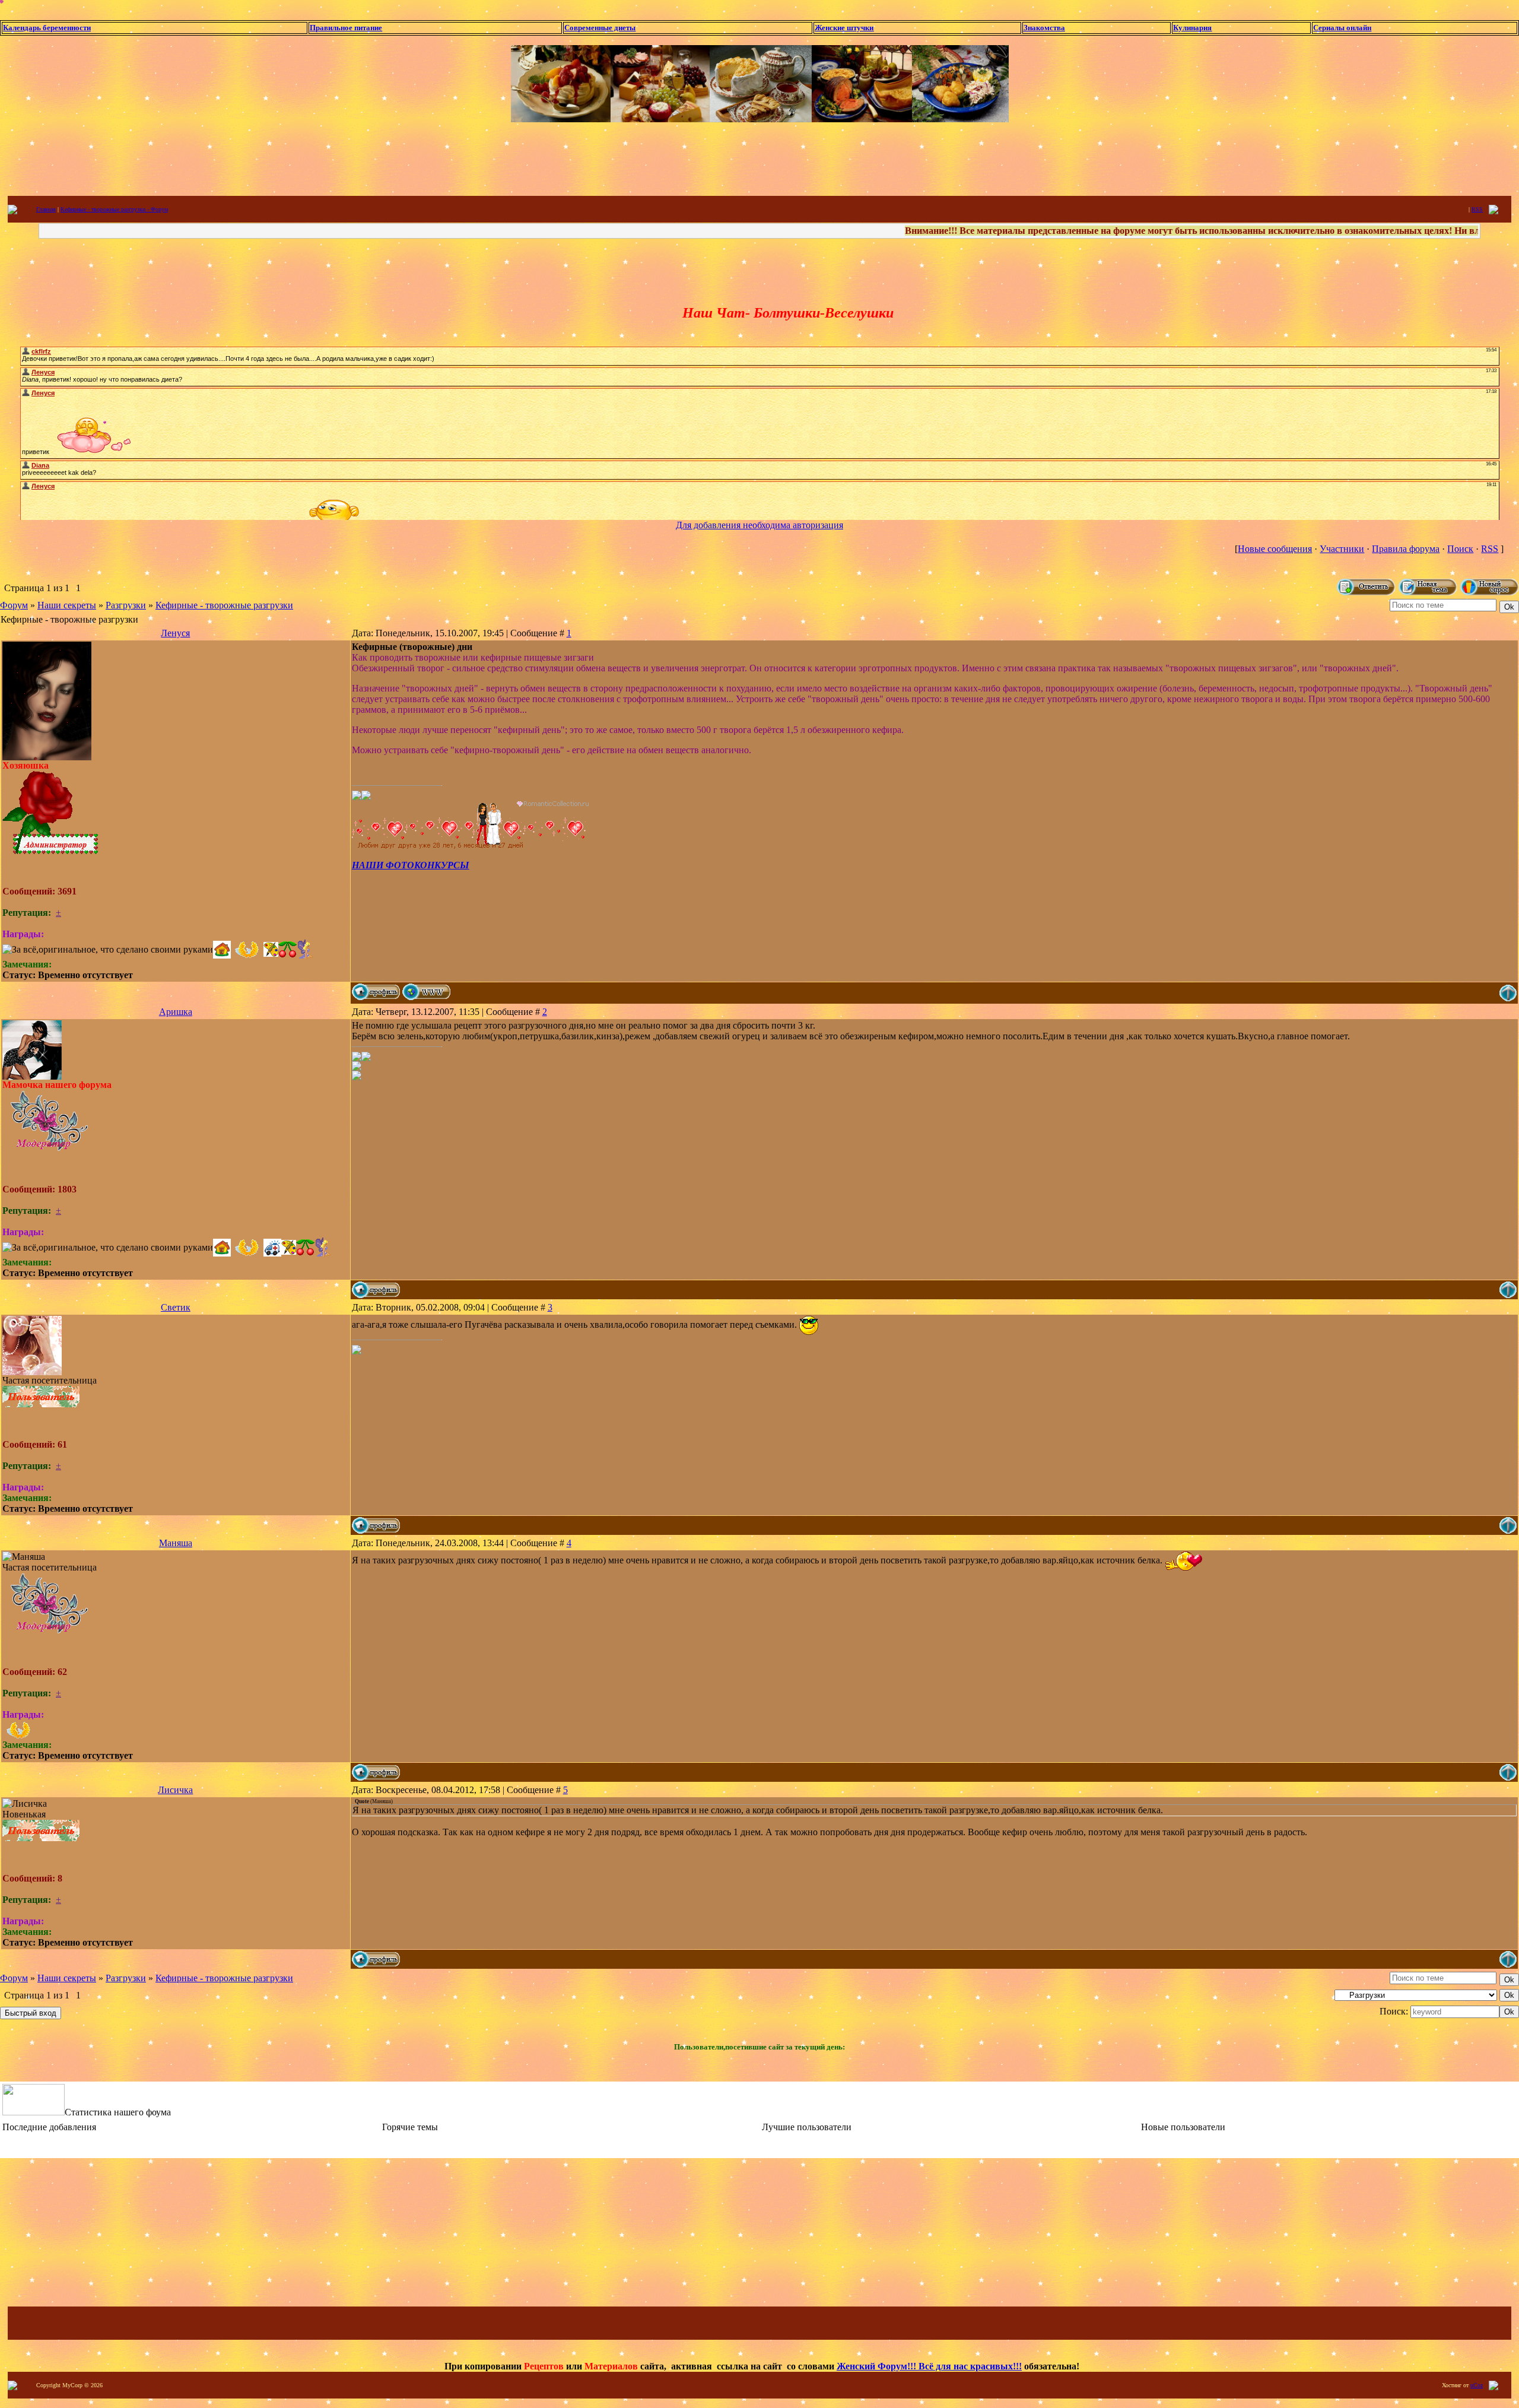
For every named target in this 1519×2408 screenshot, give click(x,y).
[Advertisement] (759, 158)
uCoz (1477, 2385)
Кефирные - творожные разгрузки (224, 605)
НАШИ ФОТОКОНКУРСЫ (411, 865)
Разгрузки (126, 605)
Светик (176, 1307)
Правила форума (1406, 549)
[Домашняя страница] (426, 992)
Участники (1342, 549)
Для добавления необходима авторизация (759, 525)
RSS (1477, 209)
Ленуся (175, 633)
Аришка (176, 1012)
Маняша (176, 1543)
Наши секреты (67, 605)
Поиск (1460, 549)
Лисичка (175, 1790)
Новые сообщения (1275, 549)
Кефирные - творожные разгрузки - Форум (114, 209)
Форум (14, 605)
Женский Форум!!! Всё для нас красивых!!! (929, 2366)
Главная (46, 209)
